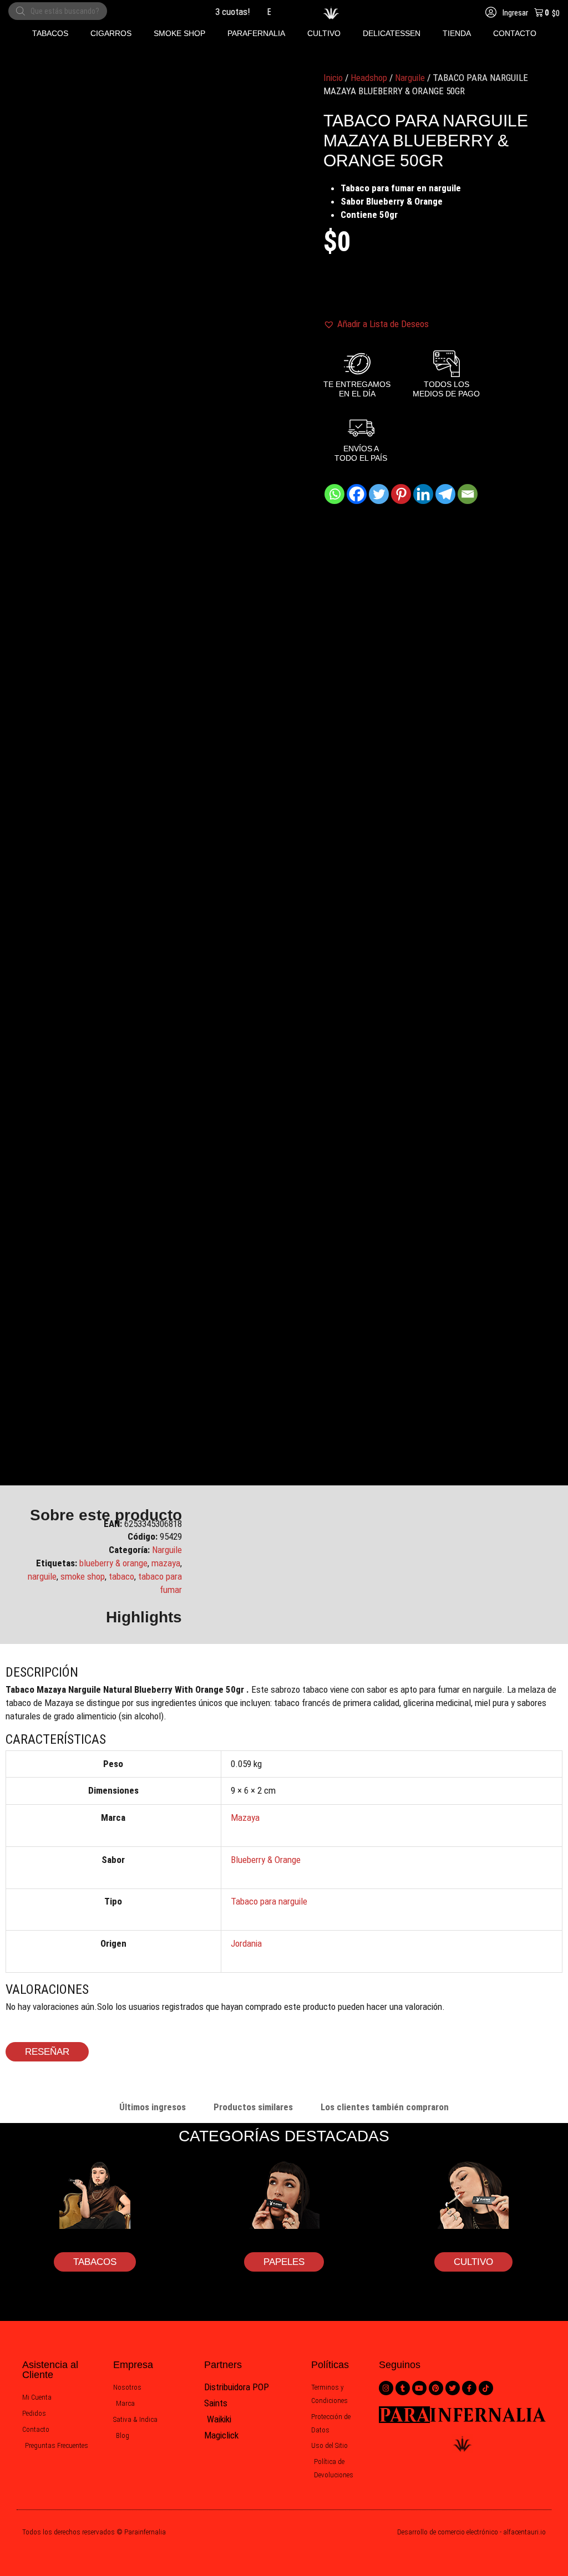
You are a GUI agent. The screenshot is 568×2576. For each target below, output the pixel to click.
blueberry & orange (113, 1563)
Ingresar (514, 13)
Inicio (333, 78)
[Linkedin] (423, 494)
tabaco (121, 1576)
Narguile (410, 78)
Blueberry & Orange (266, 1860)
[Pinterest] (401, 494)
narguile (42, 1576)
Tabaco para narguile (269, 1901)
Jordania (246, 1943)
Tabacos (95, 2262)
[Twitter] (379, 494)
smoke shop (83, 1576)
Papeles (284, 2262)
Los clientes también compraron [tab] (385, 2107)
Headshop (369, 78)
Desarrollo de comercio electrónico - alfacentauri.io (471, 2532)
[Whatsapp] (334, 494)
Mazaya (245, 1818)
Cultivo (473, 2262)
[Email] (468, 494)
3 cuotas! (221, 12)
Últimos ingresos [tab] (153, 2107)
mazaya (166, 1563)
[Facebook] (357, 494)
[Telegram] (445, 494)
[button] (50, 34)
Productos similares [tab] (253, 2107)
